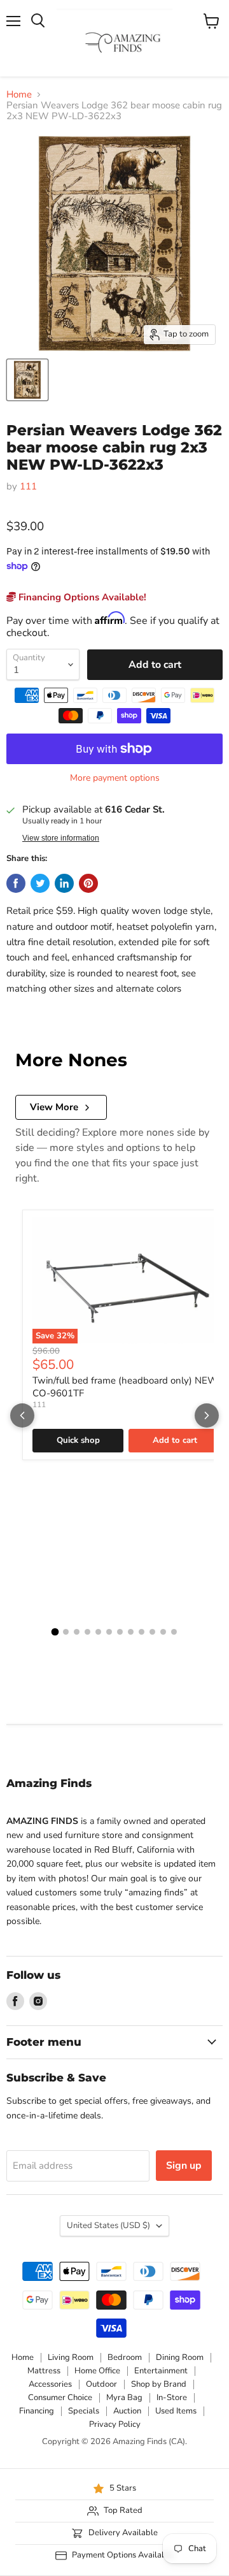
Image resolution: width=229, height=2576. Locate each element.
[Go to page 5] (98, 1632)
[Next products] (207, 1415)
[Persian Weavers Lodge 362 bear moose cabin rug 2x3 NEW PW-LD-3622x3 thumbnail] (27, 380)
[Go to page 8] (131, 1632)
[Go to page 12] (174, 1632)
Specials (84, 2411)
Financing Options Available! (81, 597)
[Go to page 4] (87, 1632)
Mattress (44, 2371)
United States (108, 2225)
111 (28, 486)
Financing (37, 2411)
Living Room (71, 2357)
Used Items (176, 2411)
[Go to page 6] (109, 1632)
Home (19, 95)
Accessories (50, 2384)
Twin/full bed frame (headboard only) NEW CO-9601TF (125, 1387)
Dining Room (180, 2357)
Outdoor (101, 2384)
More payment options (115, 778)
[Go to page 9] (142, 1632)
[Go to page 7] (120, 1632)
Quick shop (78, 1440)
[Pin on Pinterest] (88, 883)
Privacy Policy (115, 2424)
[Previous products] (22, 1415)
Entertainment (161, 2371)
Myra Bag (124, 2398)
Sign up (184, 2166)
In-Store (172, 2398)
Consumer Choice (60, 2398)
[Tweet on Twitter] (40, 883)
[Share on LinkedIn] (64, 883)
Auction (127, 2411)
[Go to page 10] (152, 1632)
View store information (61, 838)
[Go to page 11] (163, 1632)
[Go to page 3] (77, 1632)
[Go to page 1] (55, 1632)
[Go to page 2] (66, 1632)
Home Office (97, 2371)
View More (54, 1107)
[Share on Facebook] (16, 883)
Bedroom (125, 2357)
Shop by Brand (159, 2384)
